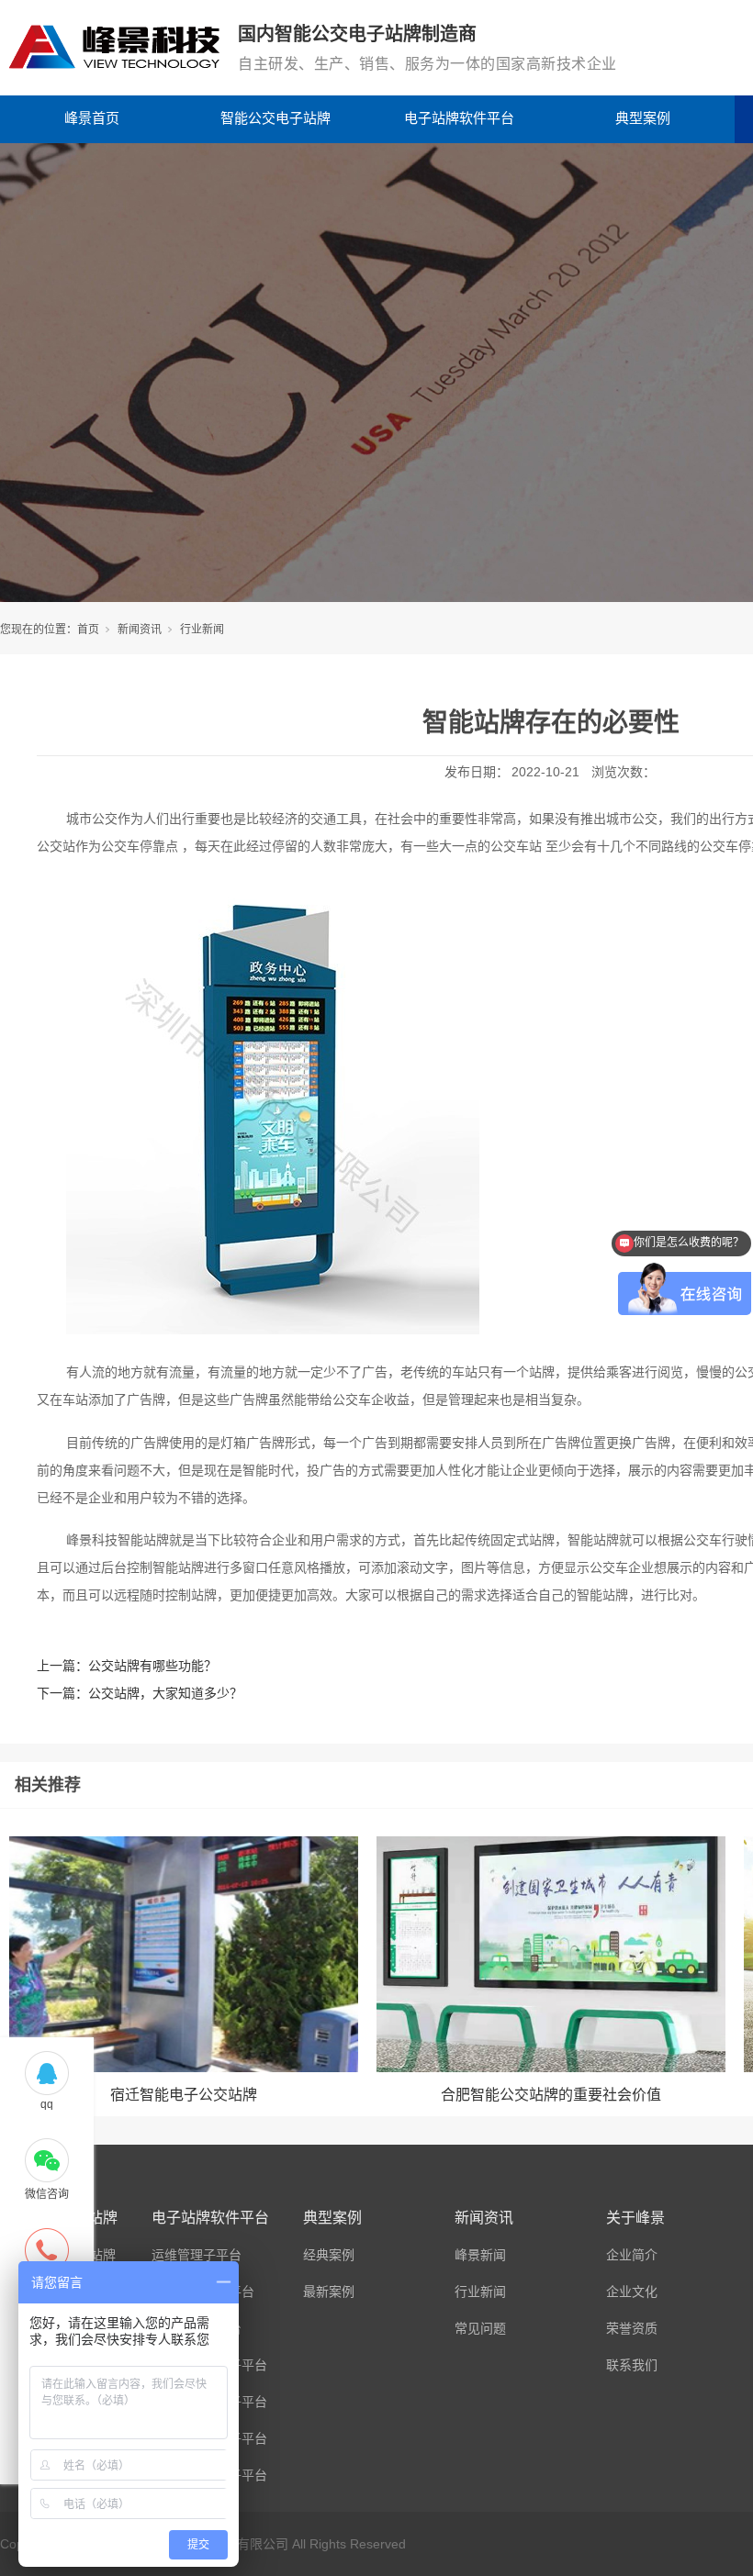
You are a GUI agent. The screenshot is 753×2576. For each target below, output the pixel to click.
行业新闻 (202, 630)
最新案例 (329, 2292)
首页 (88, 630)
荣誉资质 (632, 2328)
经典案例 (329, 2255)
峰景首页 (92, 118)
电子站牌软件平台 (459, 118)
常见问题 (480, 2328)
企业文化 (632, 2292)
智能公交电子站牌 (275, 118)
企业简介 (632, 2255)
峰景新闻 (480, 2255)
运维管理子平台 (197, 2255)
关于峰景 (635, 2218)
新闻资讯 (140, 630)
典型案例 (643, 118)
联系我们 (632, 2365)
